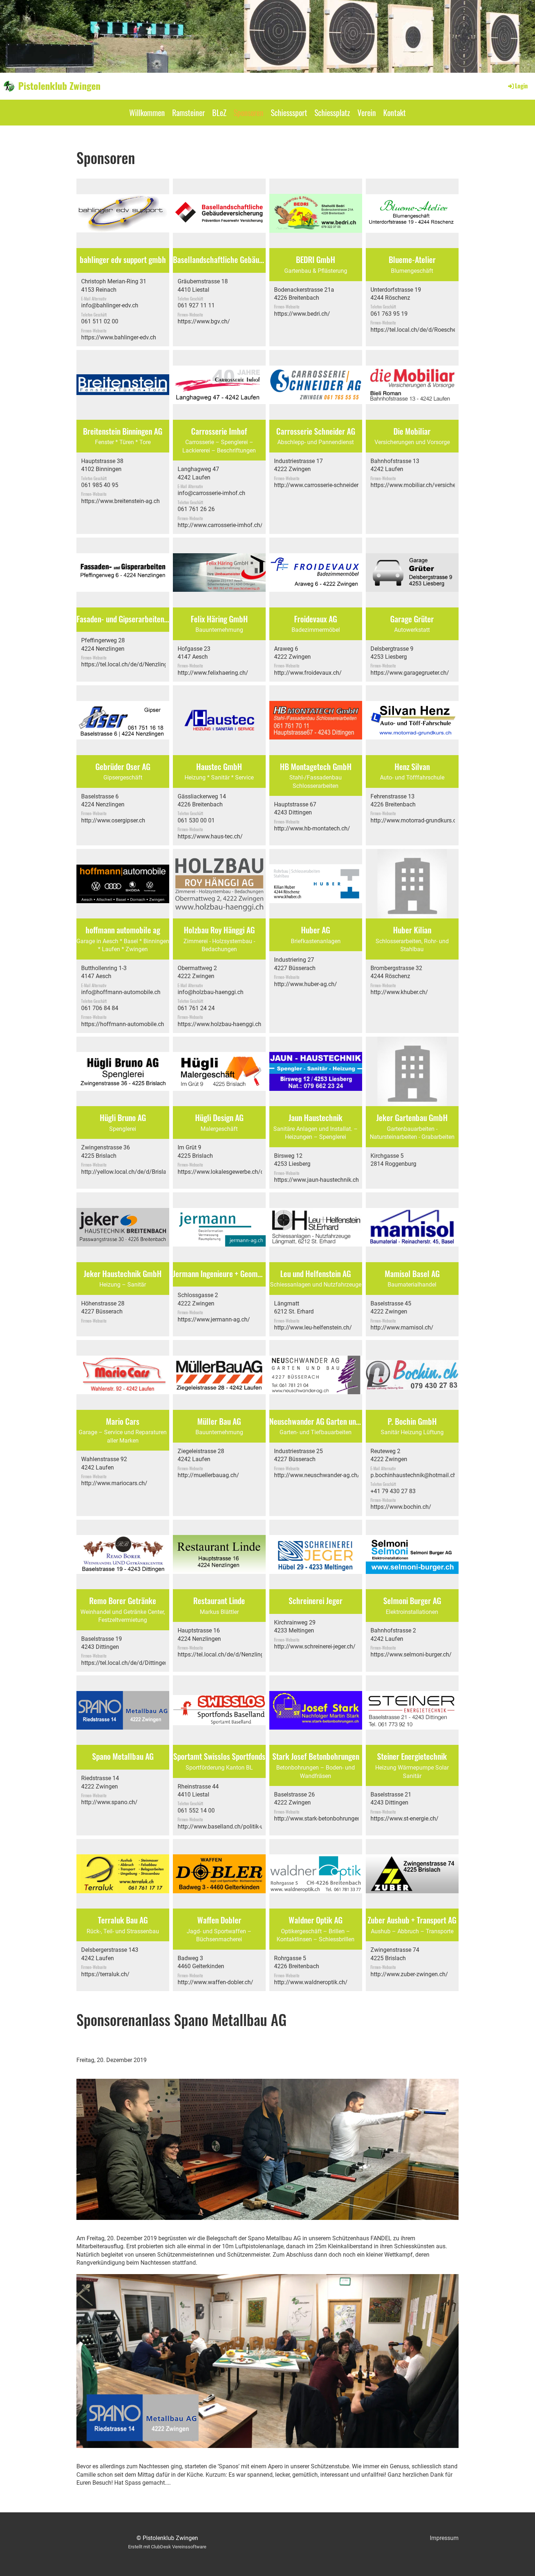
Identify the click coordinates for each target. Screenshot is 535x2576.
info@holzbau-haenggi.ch (211, 992)
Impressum (444, 2538)
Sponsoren (249, 112)
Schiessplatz (332, 112)
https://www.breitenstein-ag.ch (120, 501)
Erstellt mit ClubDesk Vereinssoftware (167, 2547)
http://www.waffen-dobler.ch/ (215, 1982)
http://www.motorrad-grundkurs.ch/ (416, 820)
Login (521, 86)
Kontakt (395, 112)
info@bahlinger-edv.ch (110, 305)
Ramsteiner (189, 112)
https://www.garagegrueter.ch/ (410, 673)
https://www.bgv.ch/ (204, 321)
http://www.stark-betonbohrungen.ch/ (322, 1819)
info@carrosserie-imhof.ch (211, 493)
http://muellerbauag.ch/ (208, 1475)
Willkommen (147, 112)
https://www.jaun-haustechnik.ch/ (318, 1180)
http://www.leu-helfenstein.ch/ (313, 1327)
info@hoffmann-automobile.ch (121, 992)
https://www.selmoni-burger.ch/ (411, 1654)
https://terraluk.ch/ (105, 1974)
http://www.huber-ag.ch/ (306, 984)
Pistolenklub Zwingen (59, 86)
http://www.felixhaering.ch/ (213, 673)
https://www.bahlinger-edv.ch (119, 337)
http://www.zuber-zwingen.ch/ (409, 1974)
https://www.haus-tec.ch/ (210, 836)
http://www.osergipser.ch (113, 820)
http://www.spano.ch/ (109, 1802)
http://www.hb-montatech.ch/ (312, 828)
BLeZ (219, 112)
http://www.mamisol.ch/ (402, 1327)
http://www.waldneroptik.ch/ (311, 1982)
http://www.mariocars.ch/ (114, 1483)
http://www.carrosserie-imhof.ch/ (220, 525)
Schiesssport (289, 112)
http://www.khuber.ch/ (399, 992)
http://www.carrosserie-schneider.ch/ (321, 485)
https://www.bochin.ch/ (401, 1507)
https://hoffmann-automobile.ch (123, 1024)
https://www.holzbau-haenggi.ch (219, 1024)
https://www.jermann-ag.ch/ (214, 1319)
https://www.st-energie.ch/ (405, 1819)
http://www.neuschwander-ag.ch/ (317, 1475)
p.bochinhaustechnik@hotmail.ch (413, 1475)
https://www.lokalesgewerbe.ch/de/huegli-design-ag (245, 1172)
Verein (367, 112)
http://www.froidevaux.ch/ (308, 673)
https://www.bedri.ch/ (302, 314)
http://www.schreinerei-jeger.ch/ (315, 1646)
